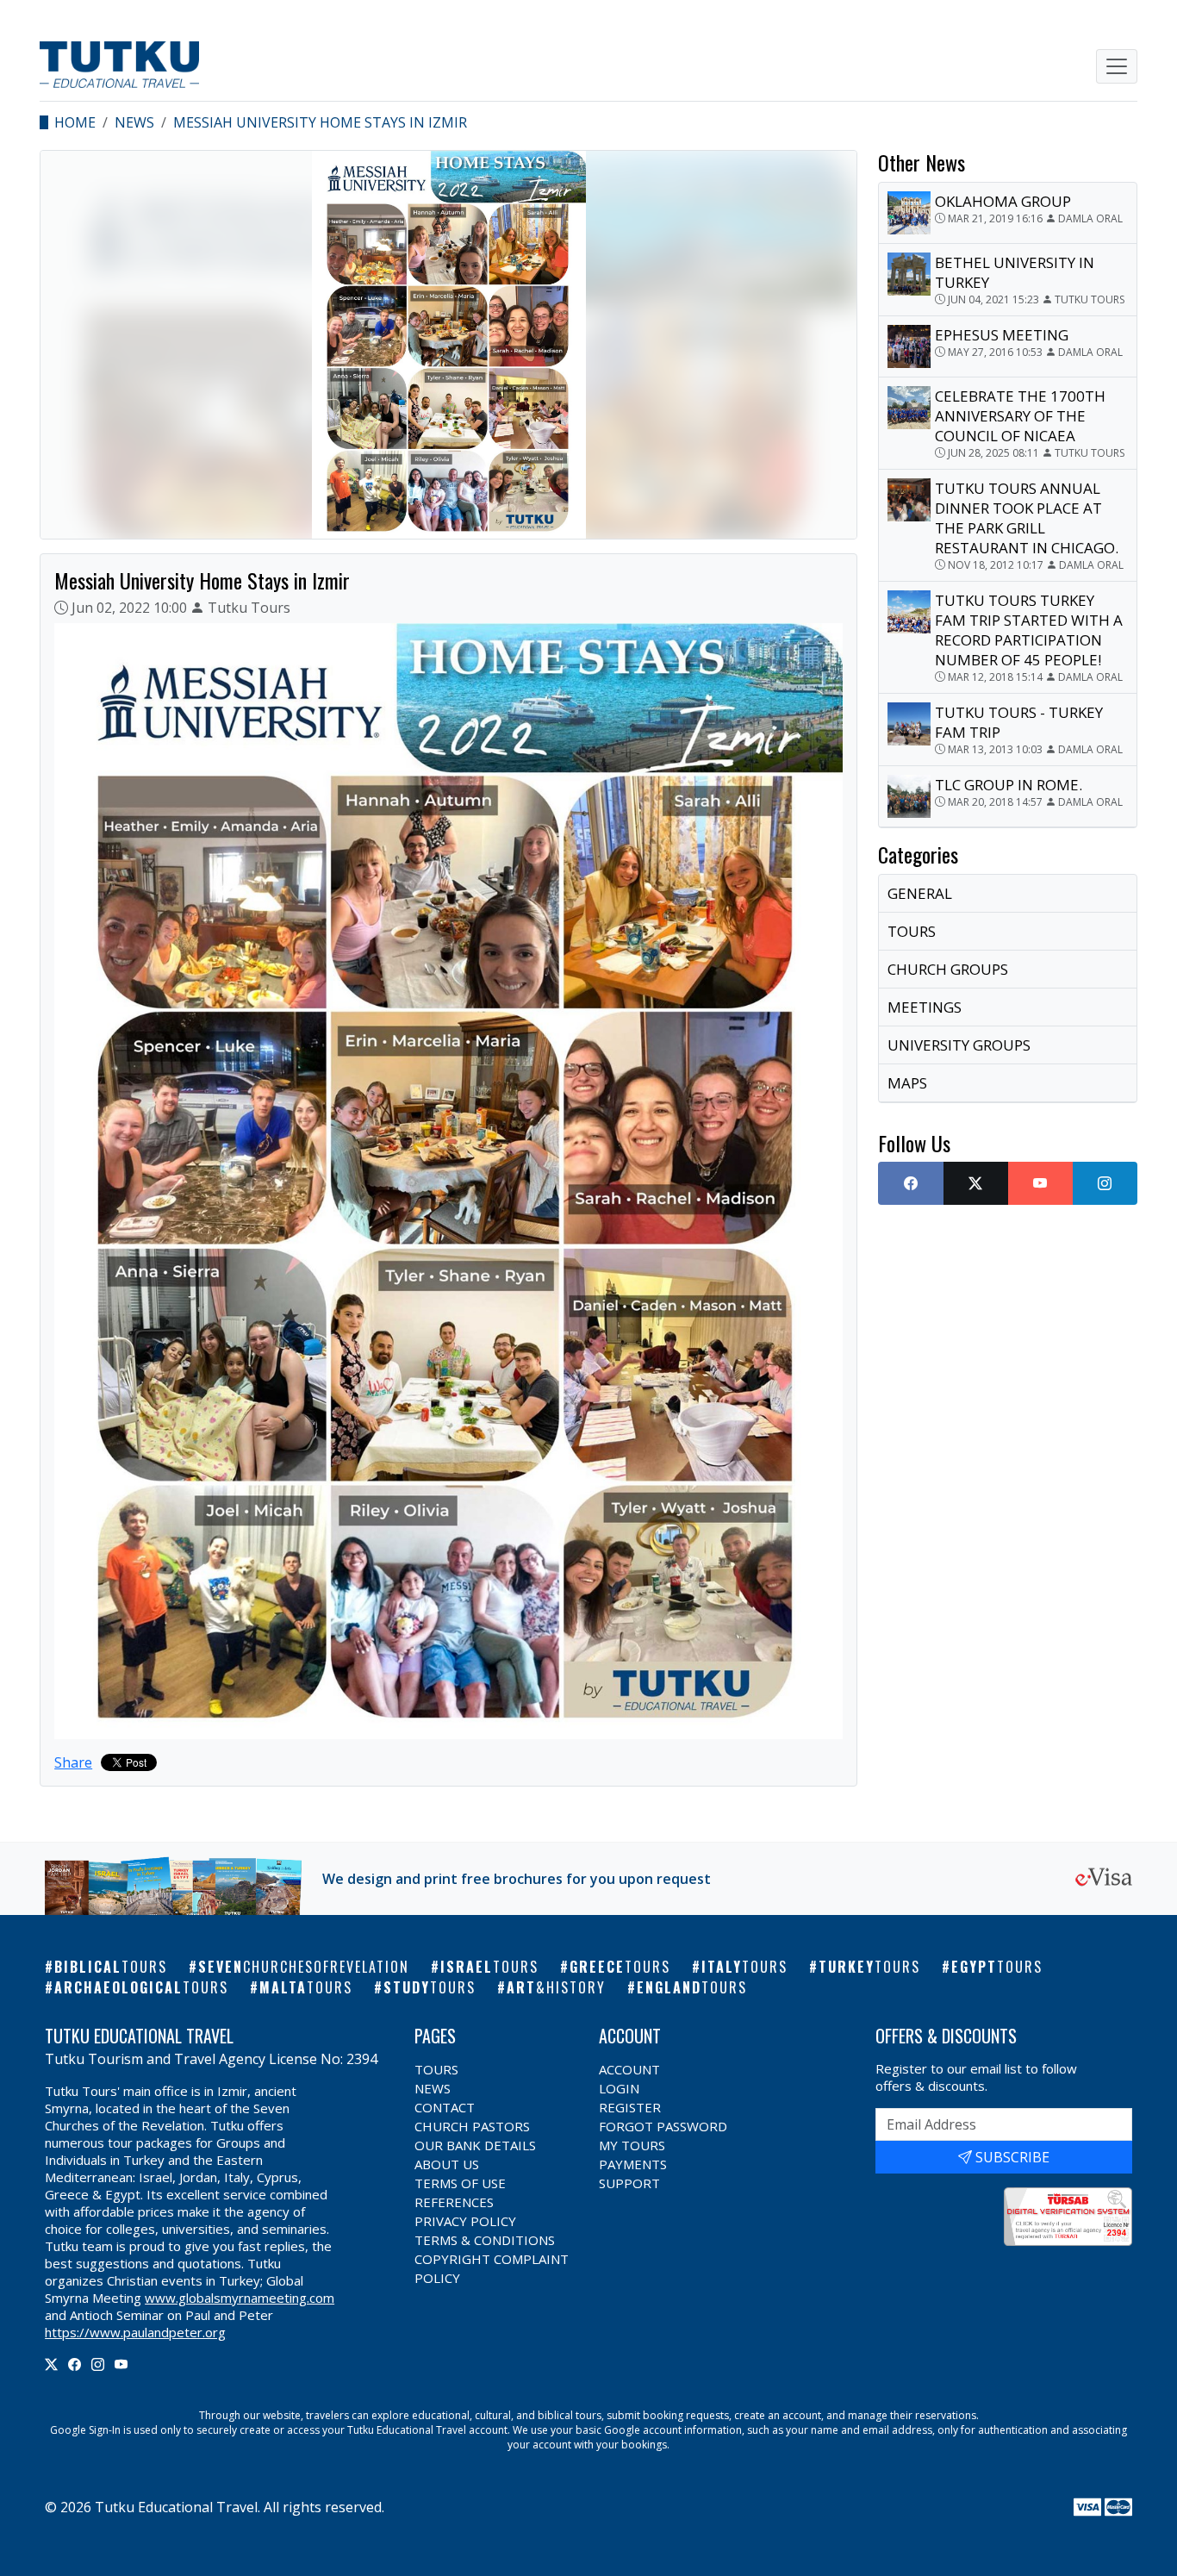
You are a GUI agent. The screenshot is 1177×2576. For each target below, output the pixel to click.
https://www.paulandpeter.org (135, 2332)
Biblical (111, 1967)
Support (629, 2183)
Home (75, 122)
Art (556, 1987)
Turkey (869, 1967)
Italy (744, 1967)
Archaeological (141, 1987)
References (454, 2202)
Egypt (997, 1967)
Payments (633, 2164)
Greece (620, 1967)
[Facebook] (75, 2364)
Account (629, 2069)
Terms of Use (460, 2183)
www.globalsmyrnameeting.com (240, 2298)
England (692, 1987)
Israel (489, 1967)
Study (430, 1987)
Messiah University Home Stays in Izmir (320, 122)
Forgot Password (663, 2126)
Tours (436, 2069)
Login (619, 2088)
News (134, 122)
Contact (445, 2107)
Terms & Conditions (485, 2240)
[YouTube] (121, 2364)
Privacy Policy (465, 2221)
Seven (304, 1967)
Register (630, 2107)
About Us (447, 2164)
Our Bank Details (475, 2145)
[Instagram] (98, 2364)
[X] (51, 2364)
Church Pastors (472, 2126)
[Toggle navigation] (1117, 66)
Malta (306, 1987)
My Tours (632, 2145)
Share (73, 1762)
